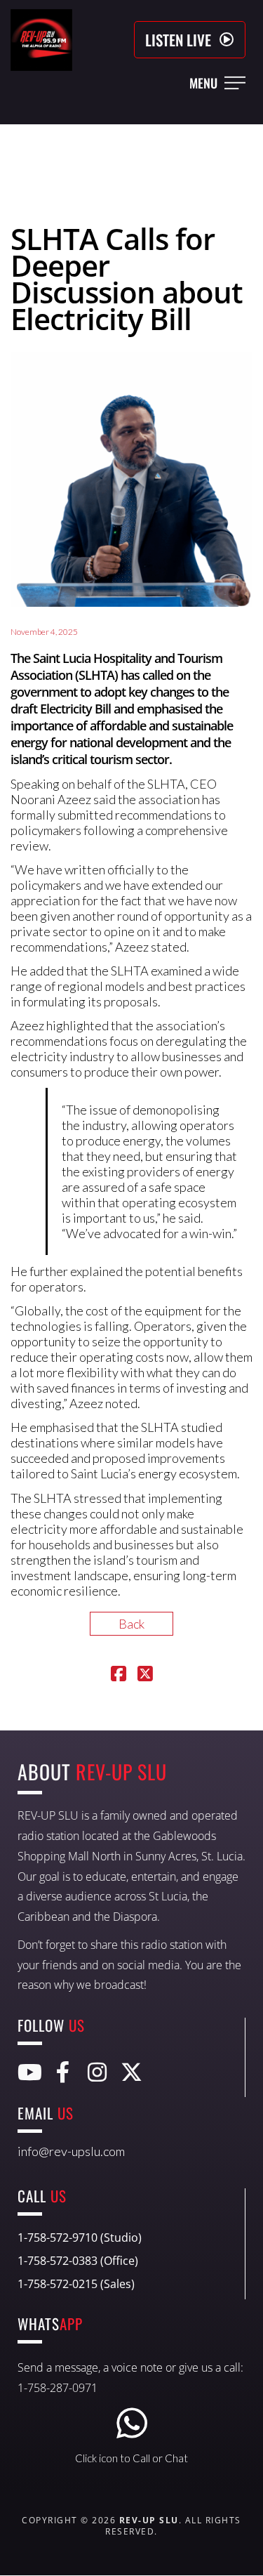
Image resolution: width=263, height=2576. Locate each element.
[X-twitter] (131, 2072)
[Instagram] (97, 2072)
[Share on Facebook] (119, 1675)
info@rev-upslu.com (71, 2151)
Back (131, 1624)
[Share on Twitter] (145, 1675)
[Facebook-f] (63, 2072)
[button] (190, 40)
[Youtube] (28, 2072)
